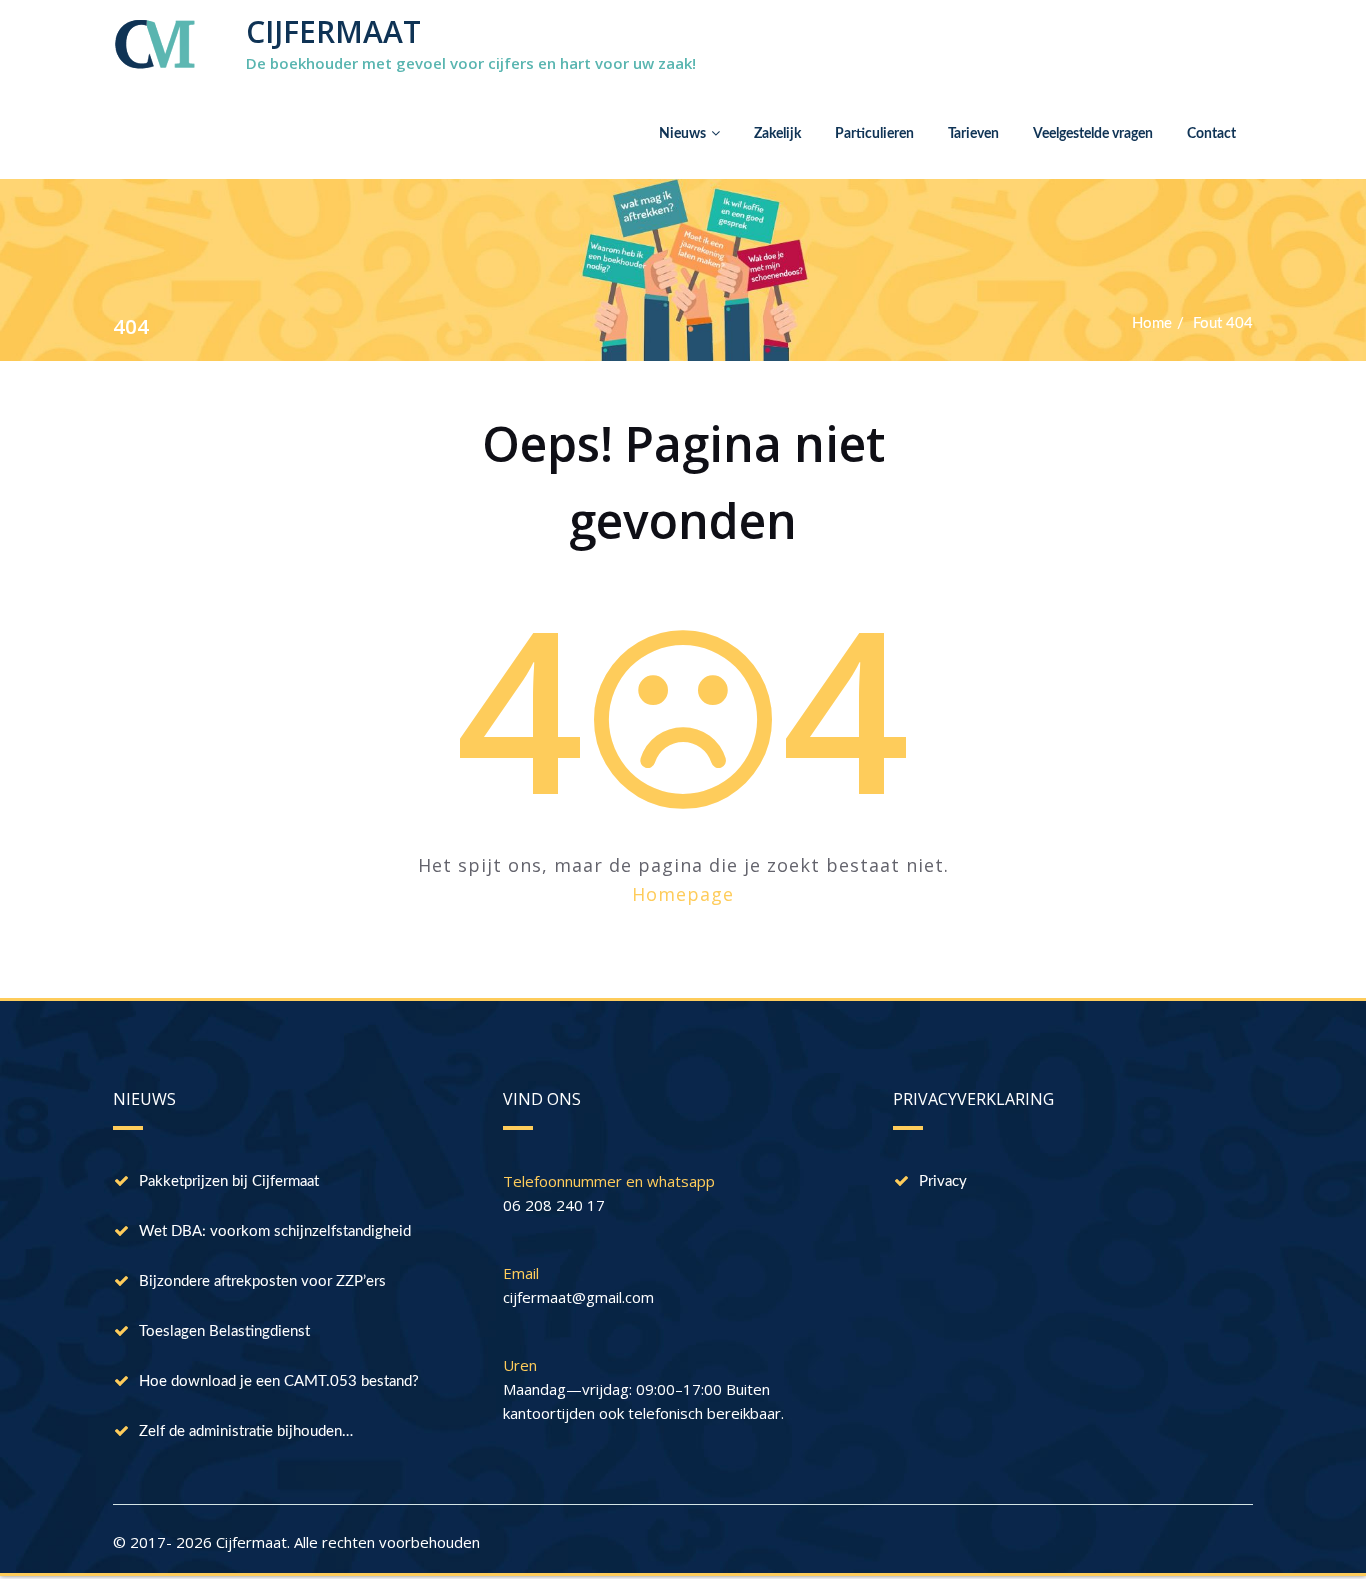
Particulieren (874, 134)
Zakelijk (777, 134)
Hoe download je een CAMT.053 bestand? (279, 1381)
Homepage (683, 894)
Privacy (943, 1181)
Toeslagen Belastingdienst (224, 1331)
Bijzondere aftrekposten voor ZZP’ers (262, 1281)
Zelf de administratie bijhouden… (246, 1431)
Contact (1211, 134)
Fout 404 (1223, 323)
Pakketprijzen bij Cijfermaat (229, 1181)
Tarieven (973, 134)
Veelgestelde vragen (1093, 134)
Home (1152, 323)
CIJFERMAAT (333, 31)
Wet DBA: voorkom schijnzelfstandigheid (275, 1231)
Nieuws (682, 134)
